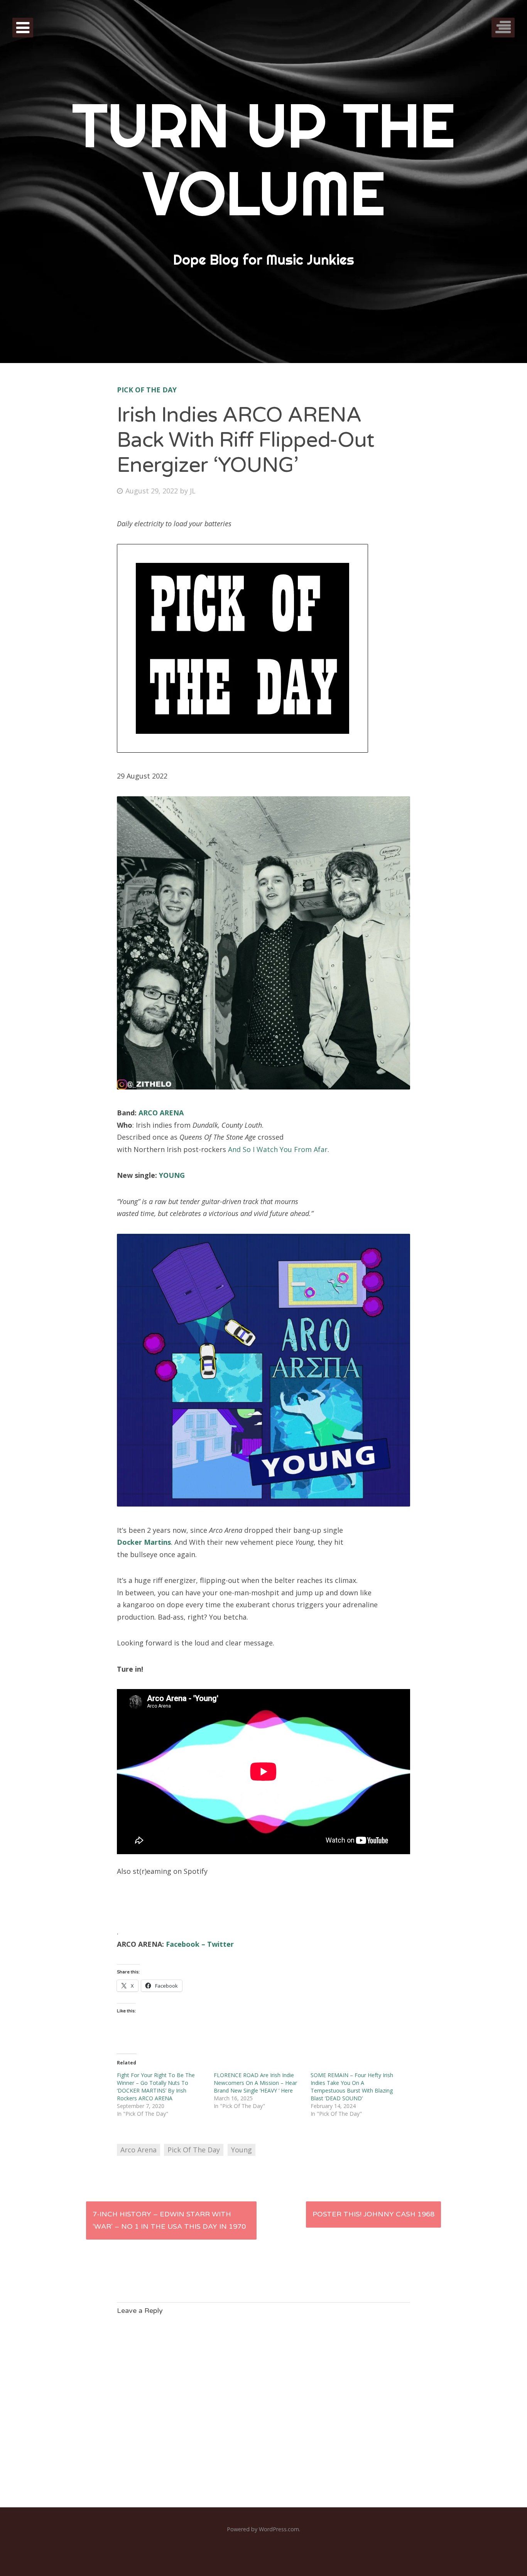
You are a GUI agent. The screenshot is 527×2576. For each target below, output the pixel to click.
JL (193, 491)
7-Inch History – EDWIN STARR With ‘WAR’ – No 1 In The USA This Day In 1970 (169, 2220)
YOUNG (172, 1175)
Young (242, 2150)
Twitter (220, 1944)
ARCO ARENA (161, 1113)
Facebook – (187, 1944)
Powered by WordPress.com (263, 2529)
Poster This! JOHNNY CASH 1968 (373, 2214)
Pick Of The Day (147, 390)
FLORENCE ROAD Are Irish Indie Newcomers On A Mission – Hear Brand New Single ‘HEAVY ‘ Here (255, 2083)
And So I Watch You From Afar (278, 1149)
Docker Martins (144, 1542)
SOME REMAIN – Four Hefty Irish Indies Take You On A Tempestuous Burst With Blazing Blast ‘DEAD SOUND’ (352, 2087)
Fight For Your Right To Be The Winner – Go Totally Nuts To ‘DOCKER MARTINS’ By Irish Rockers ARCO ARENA (156, 2087)
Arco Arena (139, 2150)
